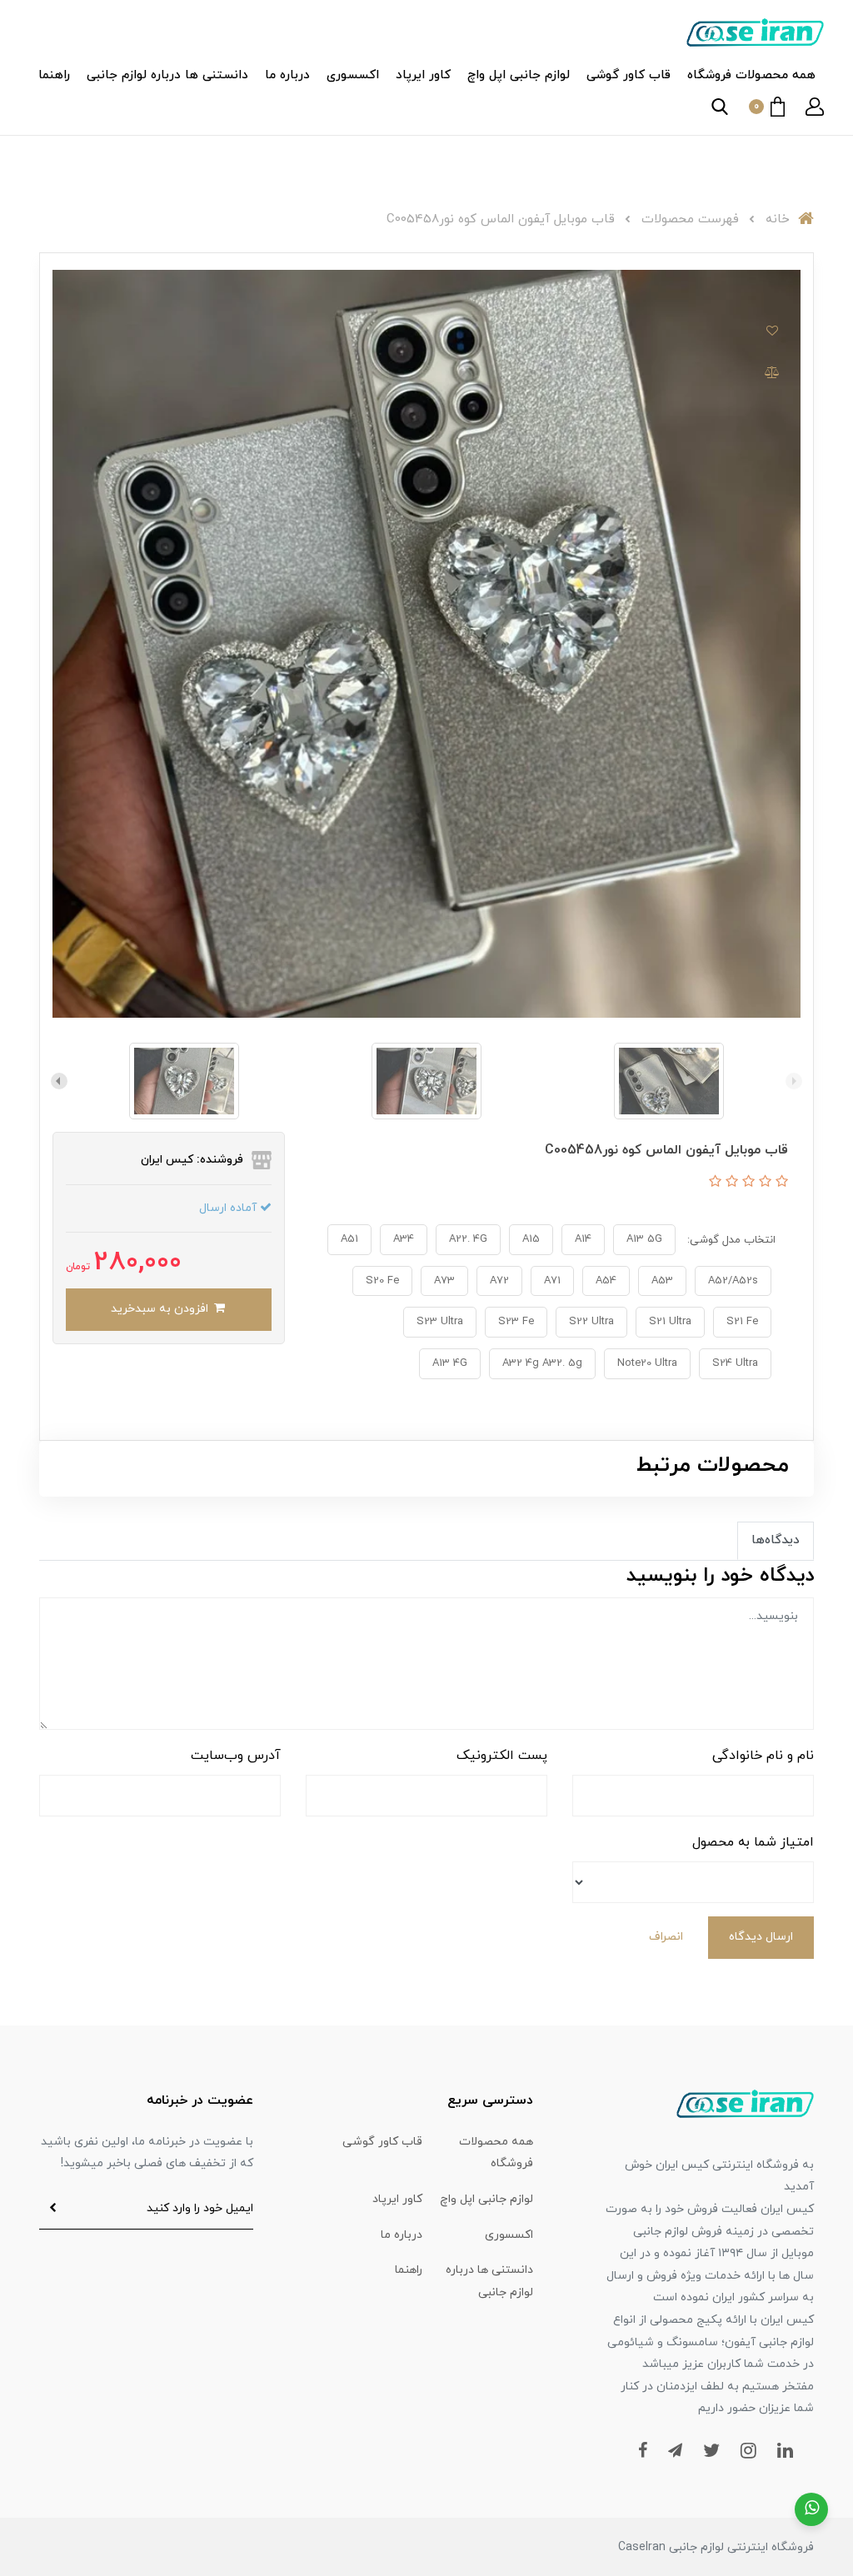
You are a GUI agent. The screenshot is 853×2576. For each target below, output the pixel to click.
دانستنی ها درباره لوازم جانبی (167, 75)
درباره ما (287, 75)
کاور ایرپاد (423, 75)
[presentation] (794, 1081)
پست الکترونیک (502, 1756)
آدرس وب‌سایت (236, 1756)
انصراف (666, 1937)
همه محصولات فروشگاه (751, 75)
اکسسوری (353, 75)
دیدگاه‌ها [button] (776, 1540)
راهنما (54, 75)
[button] (815, 107)
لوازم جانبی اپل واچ (519, 75)
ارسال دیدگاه (761, 1937)
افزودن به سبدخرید (161, 1309)
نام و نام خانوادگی (763, 1756)
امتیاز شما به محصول (753, 1842)
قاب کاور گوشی (629, 75)
